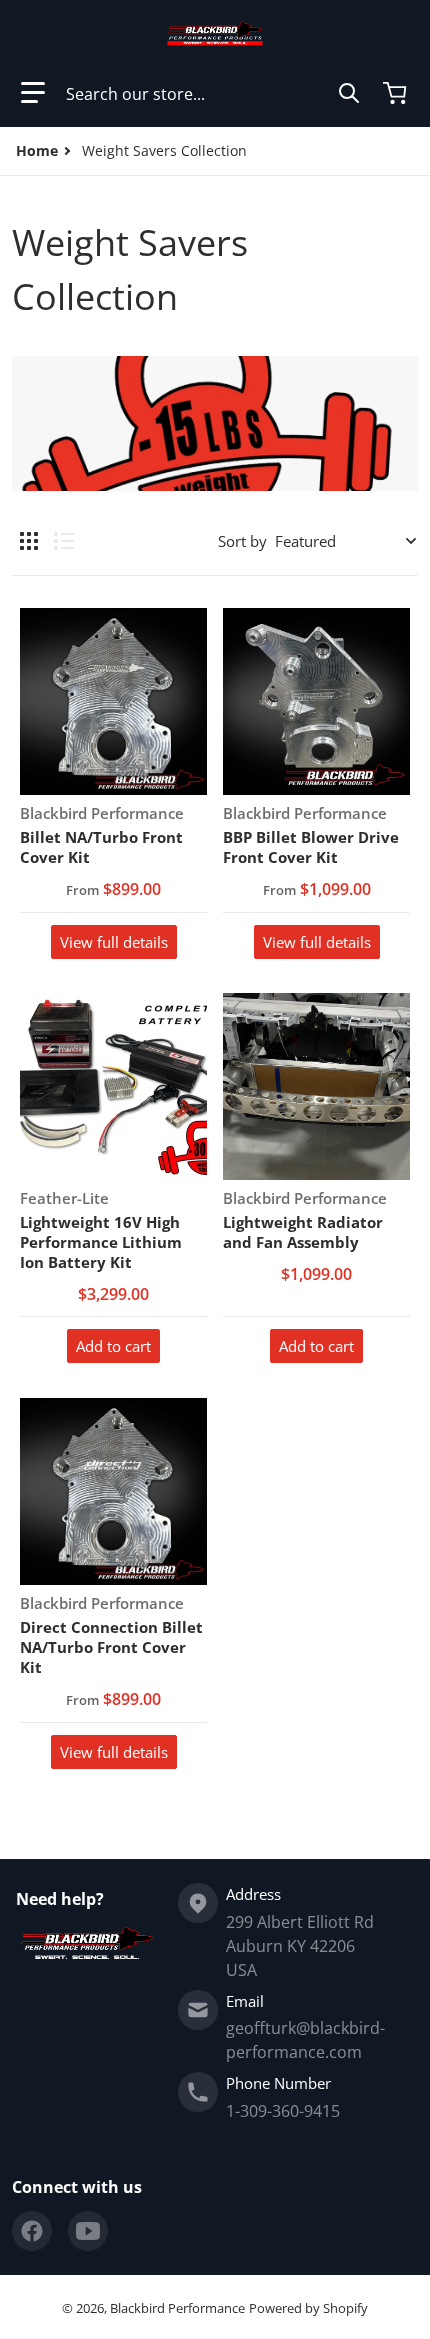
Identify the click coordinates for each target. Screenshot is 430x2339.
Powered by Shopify (308, 2308)
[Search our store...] (349, 93)
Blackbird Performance (177, 2308)
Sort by (242, 541)
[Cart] (397, 93)
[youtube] (88, 2231)
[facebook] (32, 2231)
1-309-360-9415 (283, 2111)
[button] (33, 93)
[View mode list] (64, 541)
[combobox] (213, 93)
